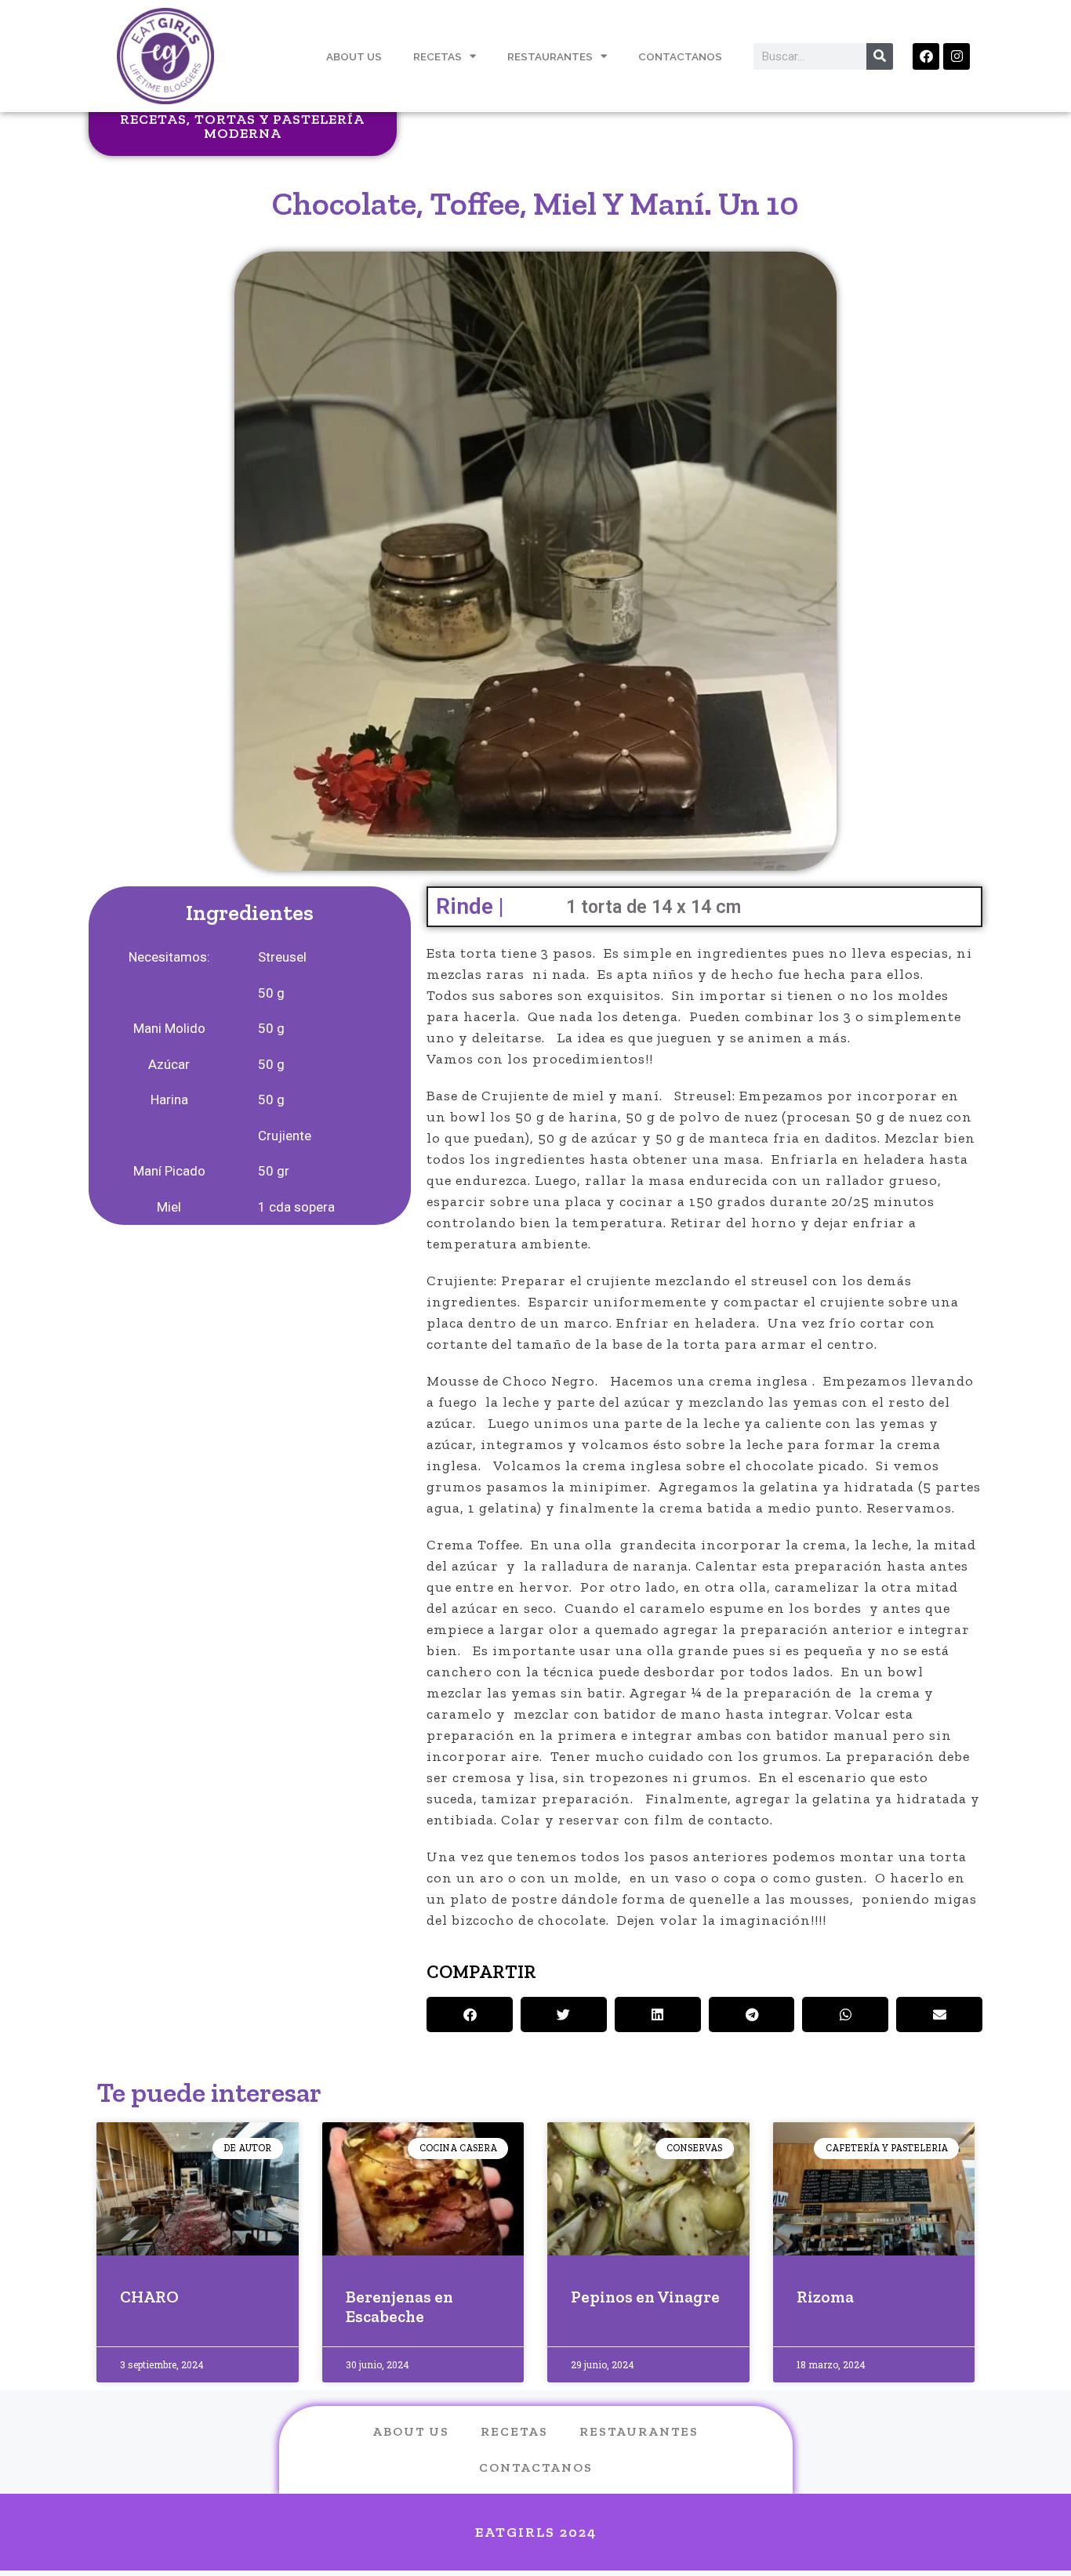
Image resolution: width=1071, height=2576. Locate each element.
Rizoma (825, 2297)
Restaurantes (550, 56)
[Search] (880, 56)
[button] (470, 2014)
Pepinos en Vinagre (645, 2297)
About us (411, 2431)
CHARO (149, 2297)
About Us (354, 56)
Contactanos (680, 56)
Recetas (437, 56)
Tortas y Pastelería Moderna (280, 126)
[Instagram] (957, 56)
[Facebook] (926, 56)
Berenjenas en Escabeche (399, 2306)
